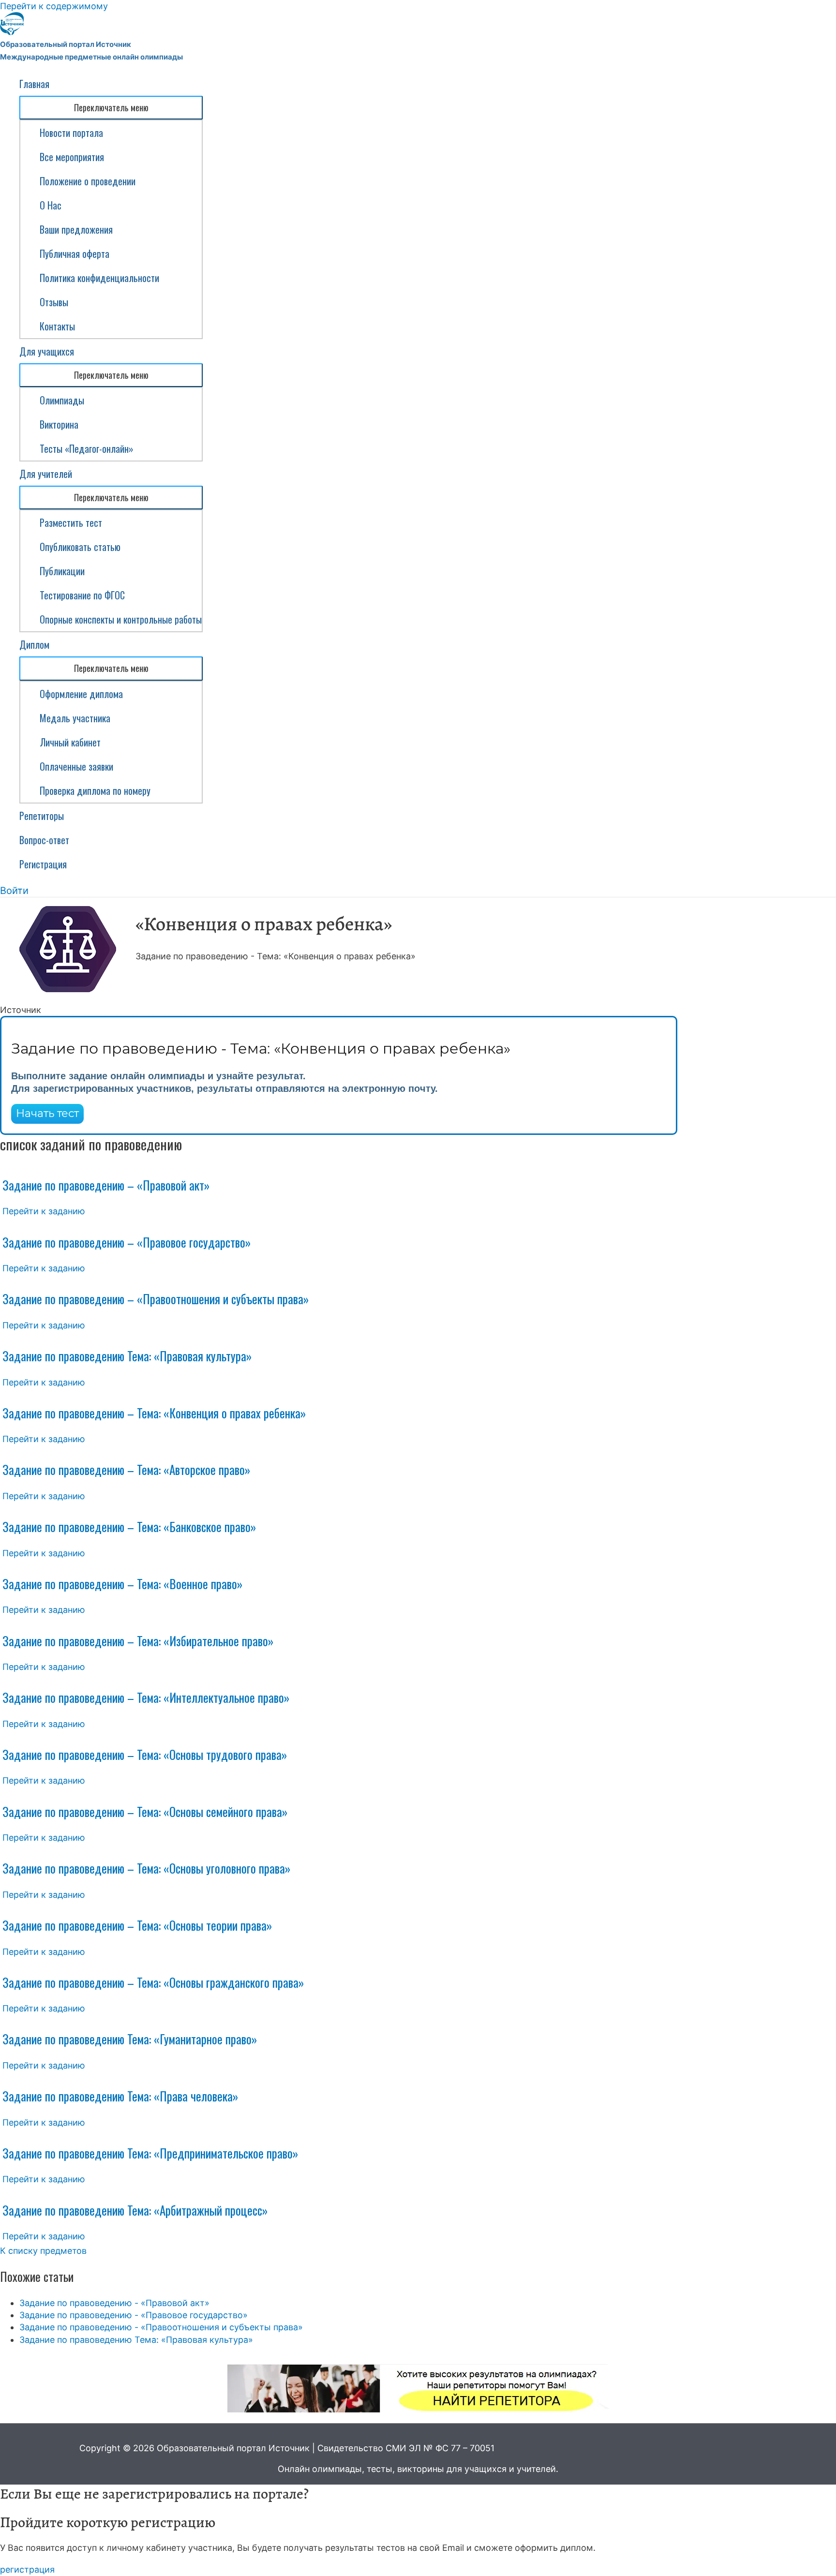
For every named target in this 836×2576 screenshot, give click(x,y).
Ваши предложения (76, 229)
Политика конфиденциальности (99, 278)
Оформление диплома (81, 694)
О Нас (51, 205)
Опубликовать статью (80, 547)
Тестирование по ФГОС (82, 595)
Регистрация (43, 864)
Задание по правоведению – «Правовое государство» (127, 1242)
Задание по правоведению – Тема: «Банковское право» (129, 1526)
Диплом (34, 644)
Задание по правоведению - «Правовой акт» (114, 2303)
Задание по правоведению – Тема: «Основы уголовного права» (146, 1868)
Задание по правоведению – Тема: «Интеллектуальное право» (146, 1697)
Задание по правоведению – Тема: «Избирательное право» (138, 1641)
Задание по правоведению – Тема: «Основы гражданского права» (153, 1982)
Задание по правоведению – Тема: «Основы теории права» (137, 1925)
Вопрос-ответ (44, 840)
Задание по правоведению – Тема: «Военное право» (122, 1584)
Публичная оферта (75, 253)
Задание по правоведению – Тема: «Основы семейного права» (145, 1811)
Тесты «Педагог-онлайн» (87, 448)
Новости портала (71, 133)
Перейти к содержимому (54, 6)
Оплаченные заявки (76, 766)
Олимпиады (62, 400)
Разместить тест (71, 522)
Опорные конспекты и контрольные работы (121, 619)
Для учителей (46, 474)
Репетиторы (42, 816)
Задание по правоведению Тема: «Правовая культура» (127, 1356)
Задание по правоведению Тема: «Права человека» (120, 2096)
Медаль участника (75, 718)
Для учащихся (47, 351)
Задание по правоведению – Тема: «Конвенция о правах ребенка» (154, 1413)
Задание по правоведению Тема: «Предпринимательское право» (150, 2153)
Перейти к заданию (44, 1211)
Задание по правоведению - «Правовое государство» (134, 2315)
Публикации (62, 571)
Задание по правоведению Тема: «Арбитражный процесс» (135, 2210)
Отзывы (54, 302)
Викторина (59, 424)
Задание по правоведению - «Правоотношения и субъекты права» (161, 2327)
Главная (34, 84)
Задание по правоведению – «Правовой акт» (106, 1185)
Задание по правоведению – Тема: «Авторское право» (126, 1469)
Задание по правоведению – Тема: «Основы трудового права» (145, 1754)
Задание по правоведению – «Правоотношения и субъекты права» (156, 1299)
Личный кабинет (70, 742)
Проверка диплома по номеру (95, 790)
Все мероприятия (72, 157)
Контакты (57, 326)
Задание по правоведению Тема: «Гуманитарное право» (130, 2039)
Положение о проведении (88, 181)
